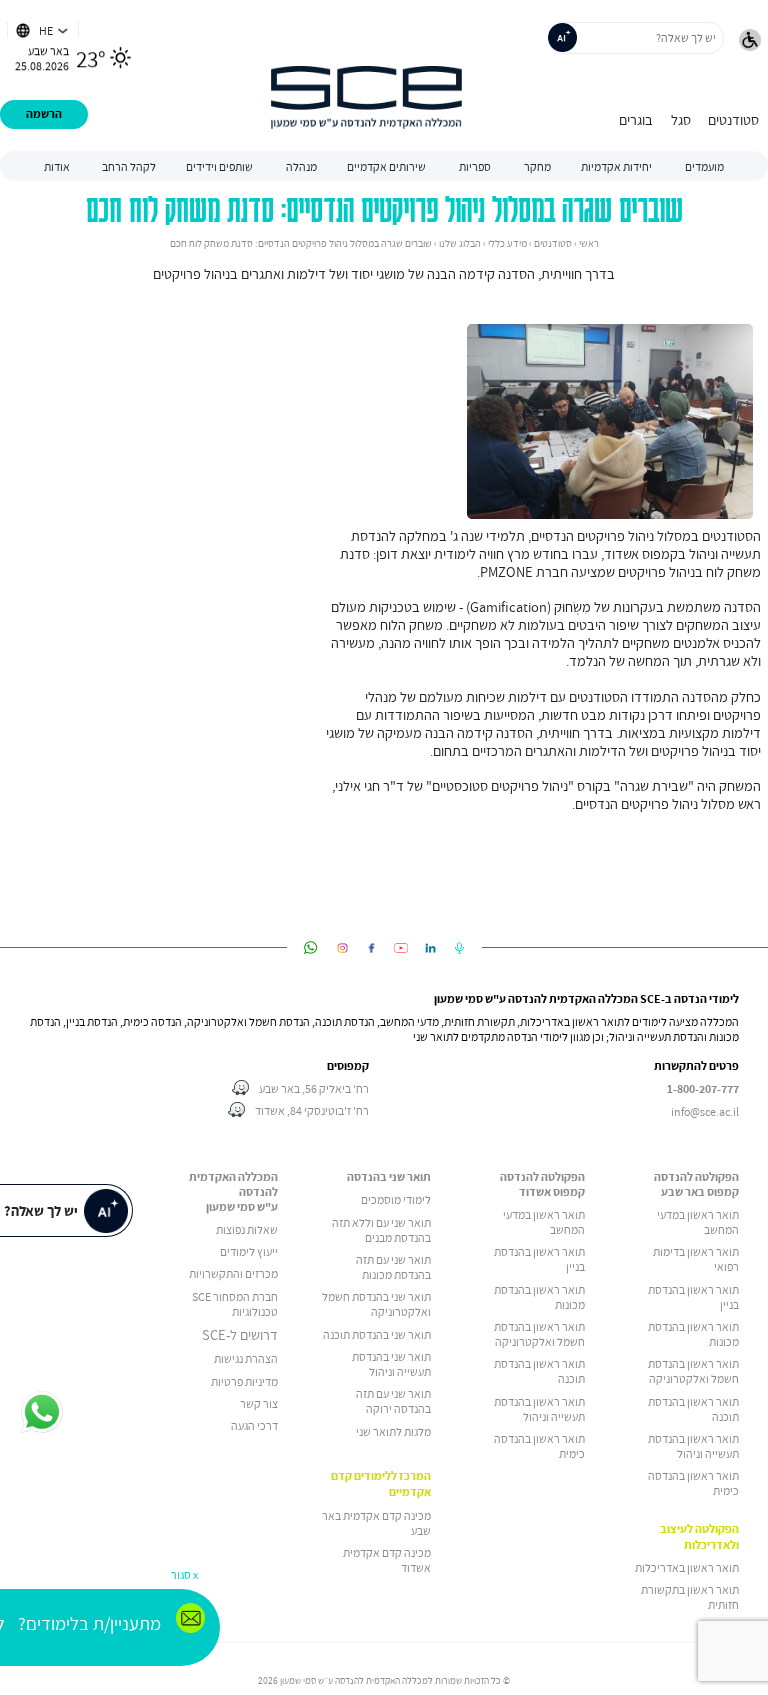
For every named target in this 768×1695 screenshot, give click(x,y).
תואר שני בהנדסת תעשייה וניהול (391, 1364)
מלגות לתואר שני (393, 1431)
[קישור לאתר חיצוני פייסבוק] (371, 948)
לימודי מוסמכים (396, 1199)
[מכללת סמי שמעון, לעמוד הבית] (366, 75)
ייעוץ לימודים (249, 1251)
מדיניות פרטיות (244, 1381)
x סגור (184, 1574)
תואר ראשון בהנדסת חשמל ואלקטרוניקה (693, 1371)
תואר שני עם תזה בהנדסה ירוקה (393, 1401)
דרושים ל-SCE (240, 1335)
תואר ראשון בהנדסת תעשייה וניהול (693, 1446)
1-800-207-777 (703, 1089)
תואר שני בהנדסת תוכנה (377, 1334)
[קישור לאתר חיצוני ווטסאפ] (310, 948)
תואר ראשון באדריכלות (687, 1567)
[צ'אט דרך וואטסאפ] (42, 1413)
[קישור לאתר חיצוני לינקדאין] (430, 948)
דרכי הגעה (254, 1425)
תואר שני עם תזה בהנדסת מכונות (393, 1267)
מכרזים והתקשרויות (233, 1273)
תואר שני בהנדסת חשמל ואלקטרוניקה (376, 1304)
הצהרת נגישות (246, 1358)
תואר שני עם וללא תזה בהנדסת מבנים (381, 1230)
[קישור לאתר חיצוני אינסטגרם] (342, 948)
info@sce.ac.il (705, 1111)
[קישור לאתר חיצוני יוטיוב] (401, 948)
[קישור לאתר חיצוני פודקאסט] (459, 948)
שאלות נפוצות (247, 1229)
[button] (749, 42)
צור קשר (259, 1403)
